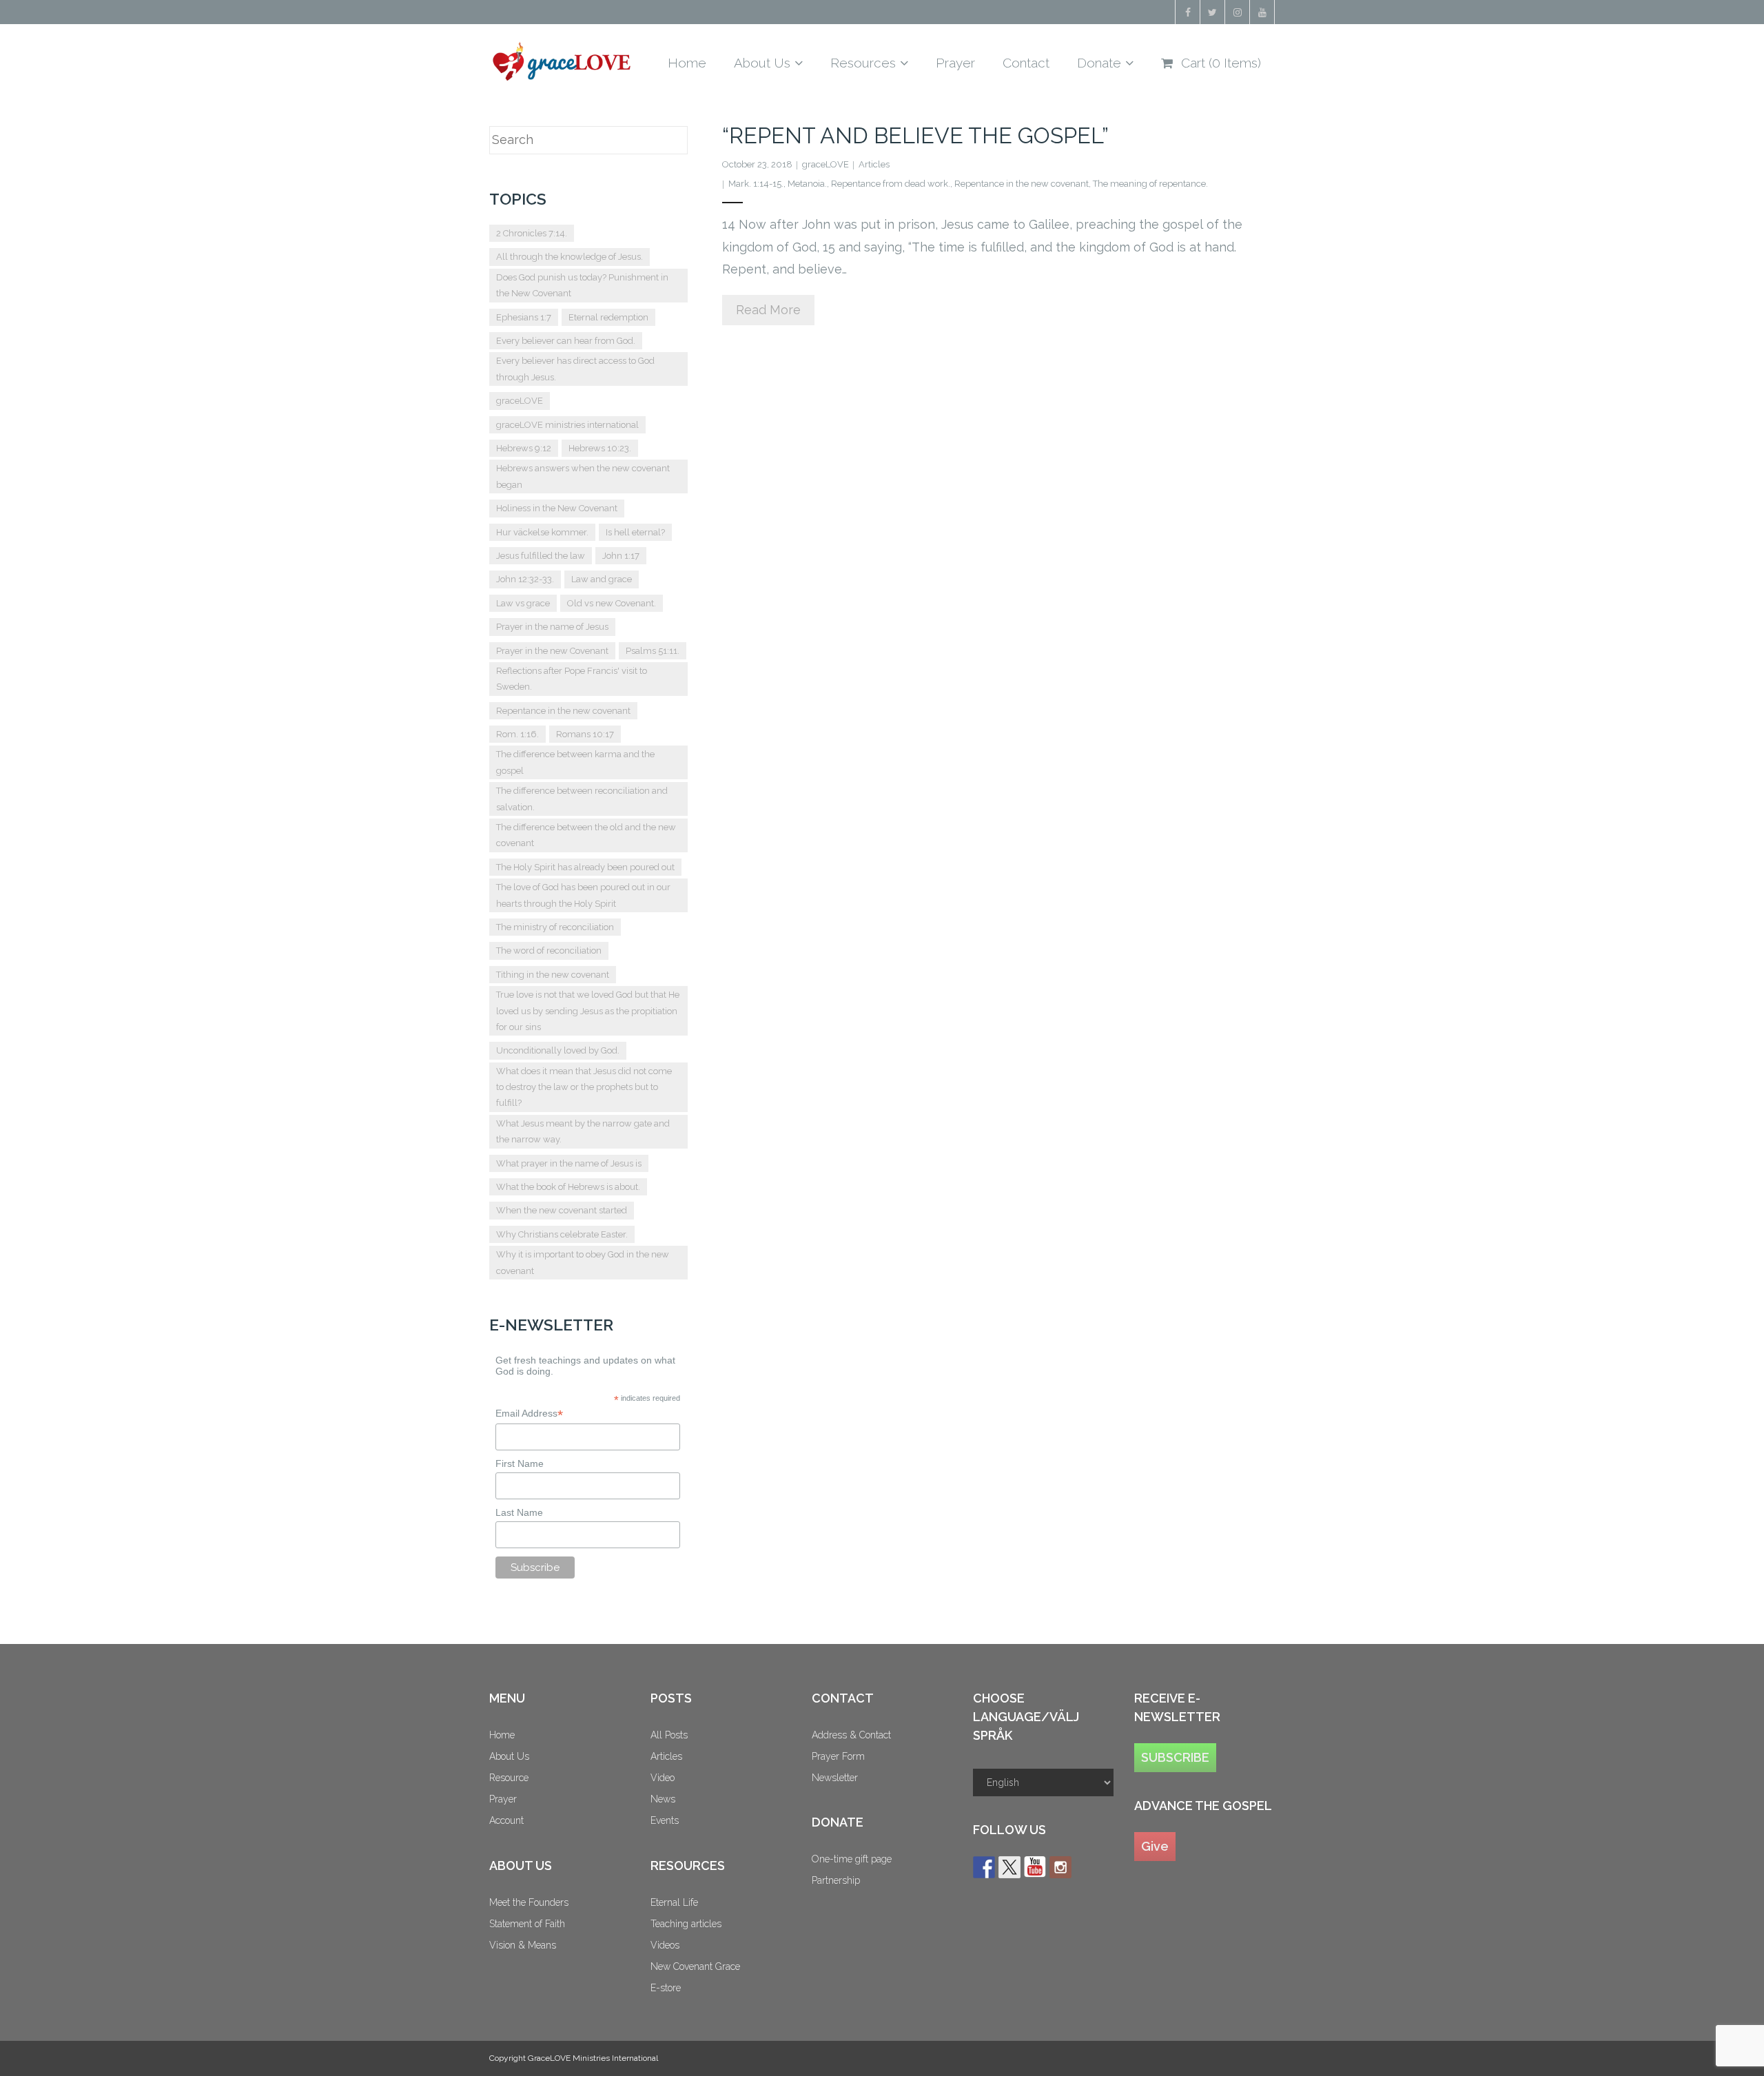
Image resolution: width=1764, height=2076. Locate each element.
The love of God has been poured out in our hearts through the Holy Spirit (583, 895)
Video (663, 1778)
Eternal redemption (608, 317)
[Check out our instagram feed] (1060, 1867)
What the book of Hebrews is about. (568, 1187)
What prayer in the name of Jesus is (569, 1163)
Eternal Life (674, 1902)
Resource (509, 1778)
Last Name (519, 1512)
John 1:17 (621, 556)
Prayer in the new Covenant (552, 651)
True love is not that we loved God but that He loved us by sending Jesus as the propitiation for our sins (588, 1011)
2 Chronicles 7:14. (532, 233)
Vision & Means (523, 1945)
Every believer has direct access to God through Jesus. (575, 369)
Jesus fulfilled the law (541, 556)
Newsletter (835, 1778)
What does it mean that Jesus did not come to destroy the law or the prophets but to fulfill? (584, 1087)
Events (665, 1820)
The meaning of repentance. (1150, 184)
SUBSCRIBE (1175, 1757)
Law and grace (602, 579)
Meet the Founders (529, 1902)
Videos (665, 1945)
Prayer (503, 1799)
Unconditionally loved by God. (558, 1050)
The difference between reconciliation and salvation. (582, 799)
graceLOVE (825, 164)
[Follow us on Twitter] (1009, 1867)
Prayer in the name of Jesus (552, 627)
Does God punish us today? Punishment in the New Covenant (582, 285)
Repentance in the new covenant (1022, 184)
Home (502, 1735)
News (663, 1799)
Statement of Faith (527, 1924)
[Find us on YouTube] (1035, 1867)
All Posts (669, 1735)
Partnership (836, 1880)
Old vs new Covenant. (612, 603)
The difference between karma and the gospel (575, 762)
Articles (874, 164)
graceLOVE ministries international (567, 425)
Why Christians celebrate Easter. (562, 1234)
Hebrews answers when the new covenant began (583, 476)
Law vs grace (523, 603)
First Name (520, 1463)
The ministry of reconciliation (555, 927)
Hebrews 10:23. (600, 448)
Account (506, 1820)
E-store (666, 1988)
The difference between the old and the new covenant (586, 835)
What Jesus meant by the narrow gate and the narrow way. (583, 1131)
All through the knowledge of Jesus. (570, 257)
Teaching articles (686, 1924)
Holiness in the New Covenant (557, 508)
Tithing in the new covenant (553, 975)
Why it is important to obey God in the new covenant (583, 1262)
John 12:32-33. (525, 579)
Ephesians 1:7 (524, 317)
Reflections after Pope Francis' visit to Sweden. (572, 679)
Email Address (529, 1414)
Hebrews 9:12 (524, 448)
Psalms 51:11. (653, 651)
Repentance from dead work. (891, 184)
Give (1155, 1846)
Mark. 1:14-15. (756, 184)
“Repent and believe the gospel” (915, 135)
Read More (768, 310)
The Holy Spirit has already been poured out (585, 867)
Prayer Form (838, 1756)
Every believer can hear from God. (566, 341)
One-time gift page (852, 1859)
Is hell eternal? (635, 532)
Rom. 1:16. (517, 734)
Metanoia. (807, 184)
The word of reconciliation (549, 950)
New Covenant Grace (695, 1966)
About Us (509, 1756)
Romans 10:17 (585, 734)
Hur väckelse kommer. (542, 532)
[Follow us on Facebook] (984, 1867)
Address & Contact (851, 1735)
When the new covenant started (562, 1210)
